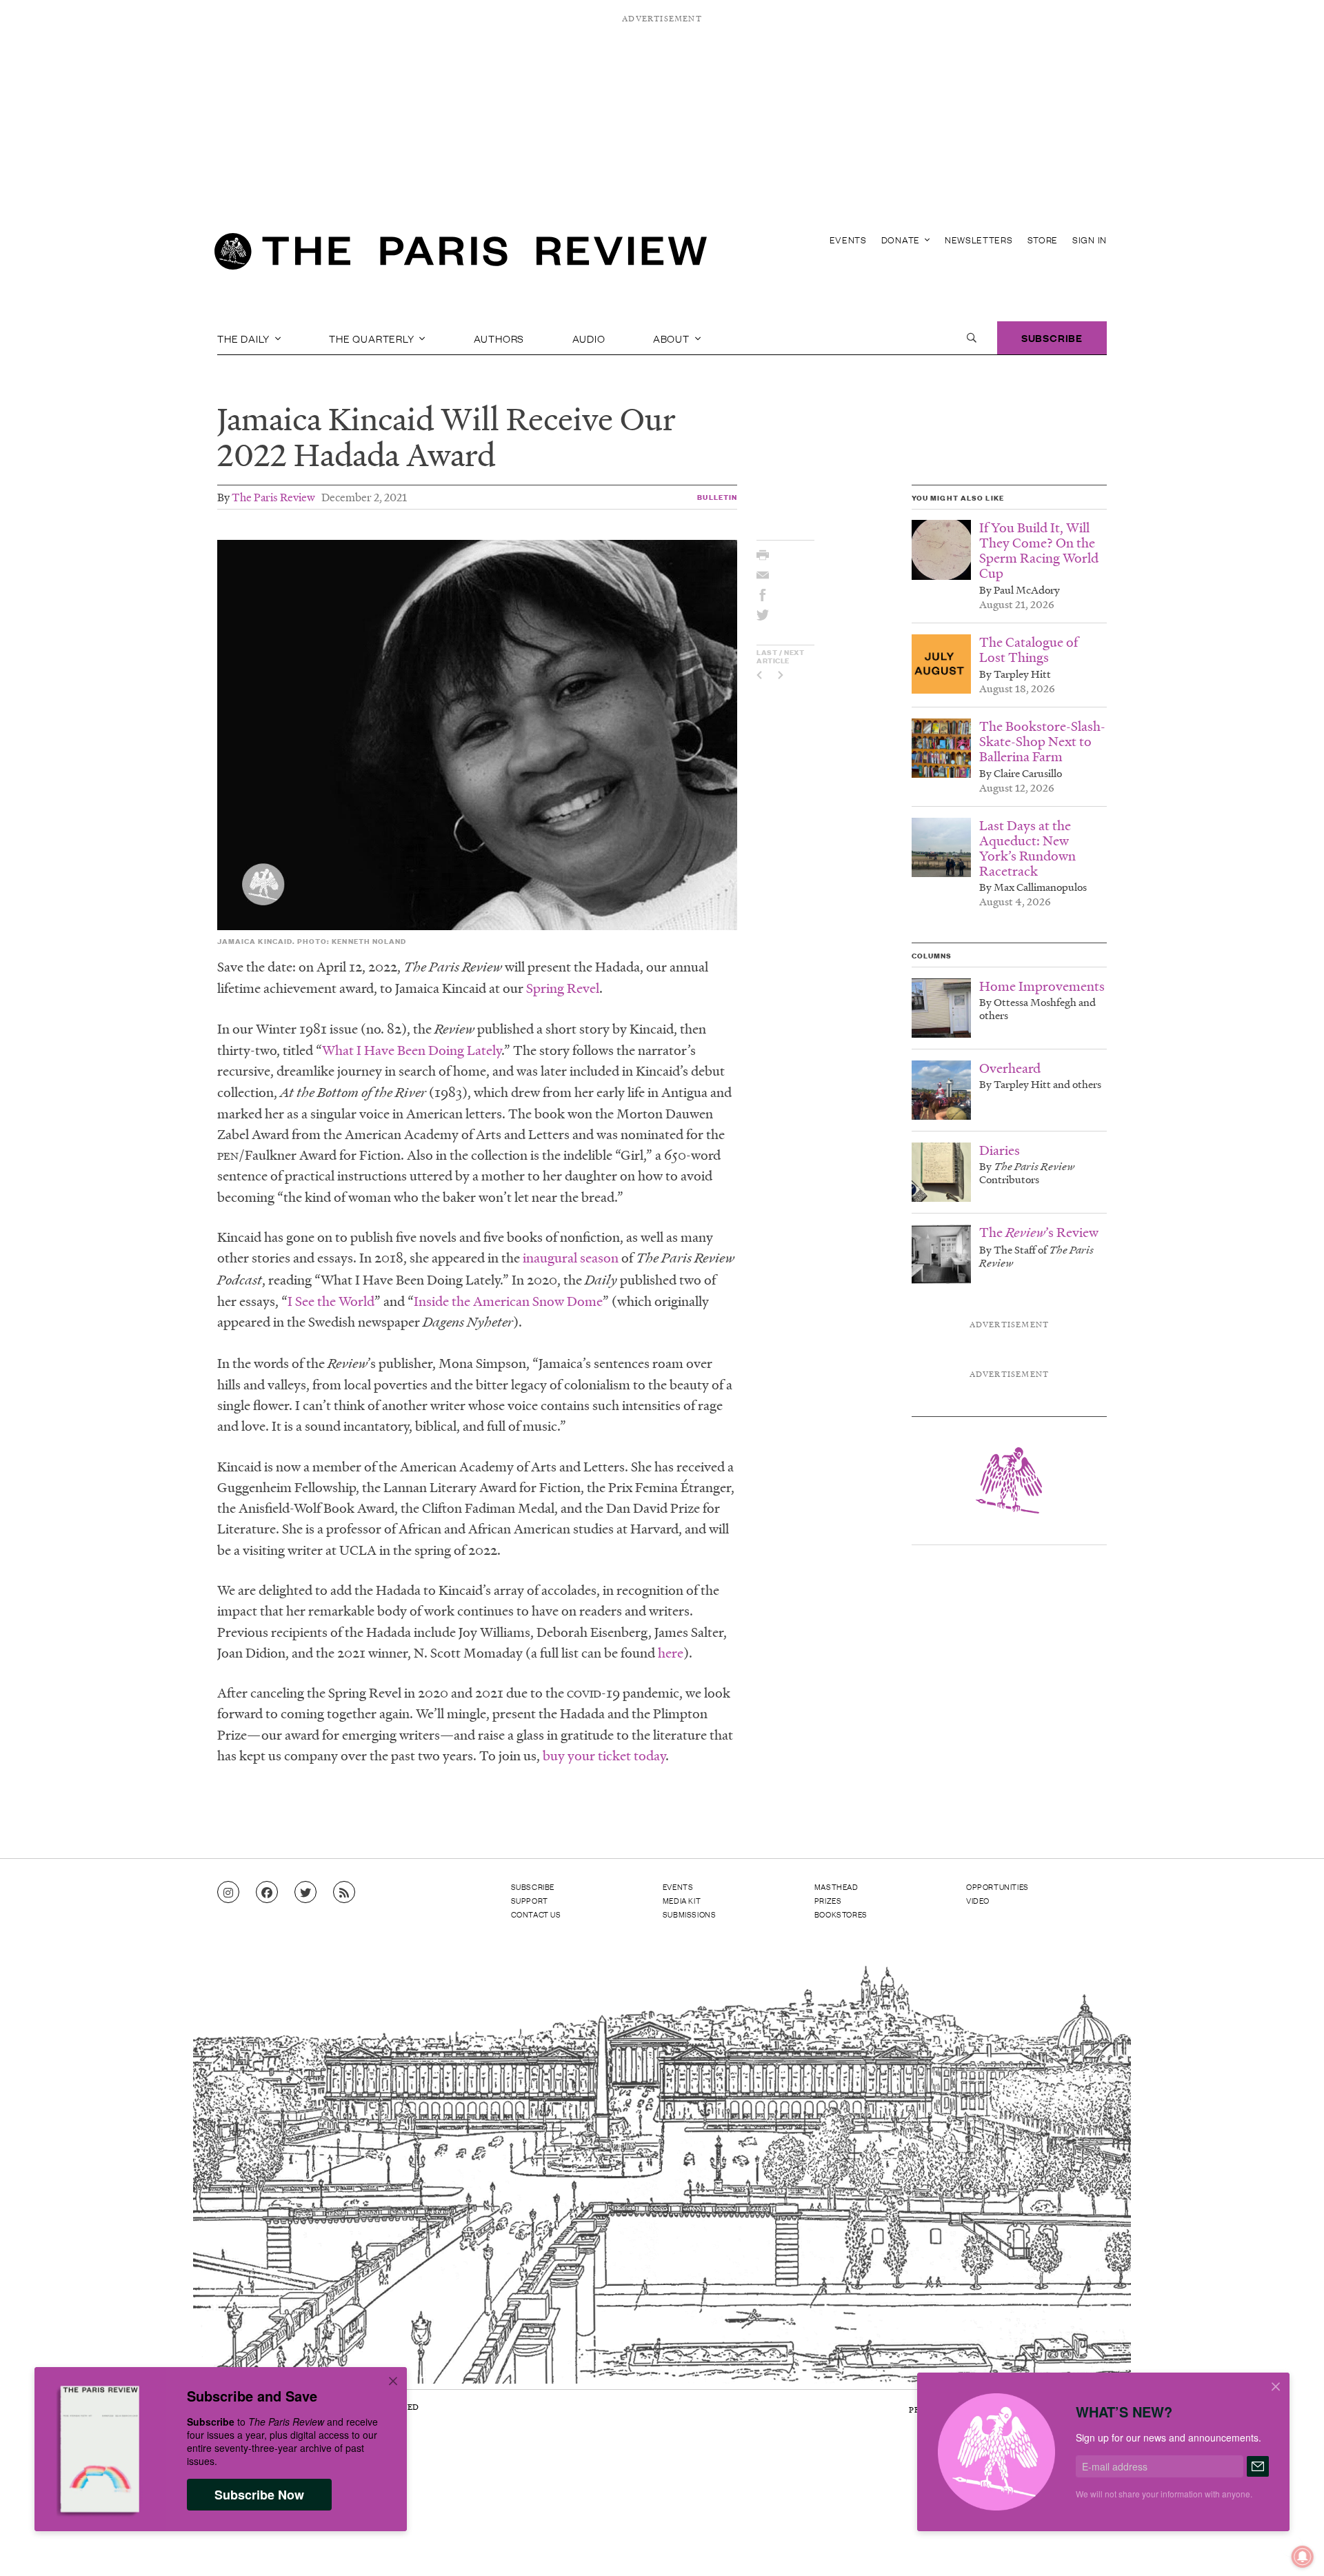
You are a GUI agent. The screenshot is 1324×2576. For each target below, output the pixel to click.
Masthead (836, 1886)
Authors (499, 338)
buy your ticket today (604, 1755)
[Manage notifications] (1292, 2546)
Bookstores (841, 1914)
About (673, 338)
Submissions (690, 1914)
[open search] (972, 338)
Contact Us (536, 1914)
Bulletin (717, 497)
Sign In (1090, 240)
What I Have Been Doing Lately (412, 1050)
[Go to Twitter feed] (305, 1893)
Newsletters (979, 240)
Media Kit (682, 1900)
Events (848, 240)
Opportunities (997, 1886)
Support (530, 1900)
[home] (461, 255)
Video (978, 1900)
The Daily (245, 338)
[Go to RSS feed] (344, 1893)
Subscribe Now (259, 2495)
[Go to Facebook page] (267, 1893)
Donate (902, 240)
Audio (589, 338)
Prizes (828, 1900)
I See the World (331, 1301)
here (671, 1653)
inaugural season (571, 1258)
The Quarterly (373, 338)
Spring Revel (563, 988)
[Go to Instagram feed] (228, 1893)
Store (1043, 240)
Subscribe (1052, 338)
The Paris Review (273, 497)
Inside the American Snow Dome (508, 1301)
